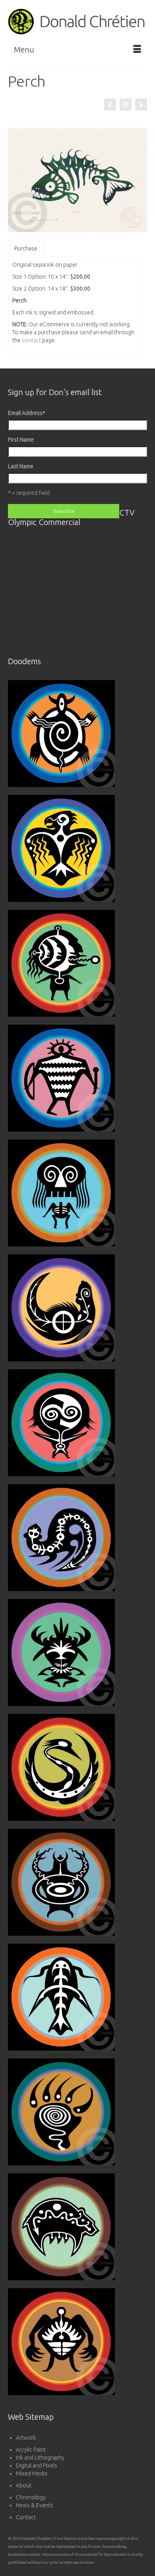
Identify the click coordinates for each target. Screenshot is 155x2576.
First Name (21, 440)
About (24, 2485)
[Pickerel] (141, 105)
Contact (26, 2517)
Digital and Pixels (37, 2466)
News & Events (35, 2505)
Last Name (21, 466)
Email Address (27, 413)
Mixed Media (32, 2473)
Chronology (31, 2497)
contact (31, 340)
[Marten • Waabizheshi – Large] (110, 105)
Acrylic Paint (31, 2450)
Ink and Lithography (40, 2458)
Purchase (26, 248)
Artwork (26, 2438)
